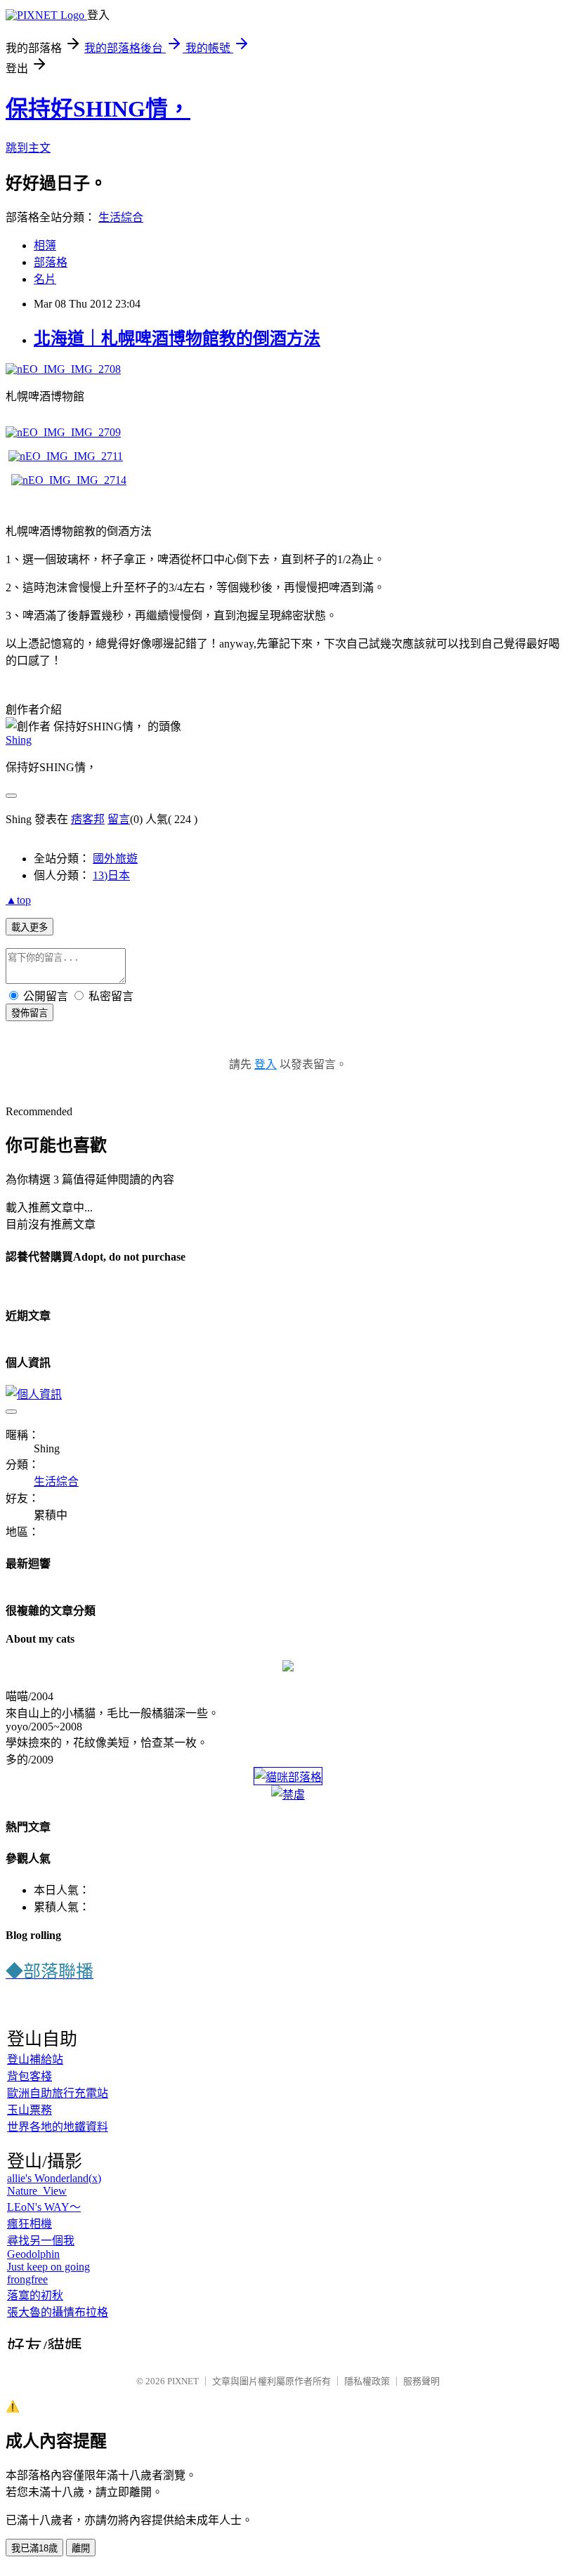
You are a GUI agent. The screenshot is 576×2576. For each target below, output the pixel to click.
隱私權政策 (367, 2381)
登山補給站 (35, 2059)
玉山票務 (30, 2110)
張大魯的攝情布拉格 (58, 2312)
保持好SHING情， (98, 109)
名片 (45, 279)
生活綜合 (121, 217)
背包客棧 (30, 2076)
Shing (19, 740)
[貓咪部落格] (288, 1777)
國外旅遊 (115, 859)
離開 (81, 2548)
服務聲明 (421, 2381)
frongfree (27, 2279)
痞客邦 (88, 819)
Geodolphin (33, 2254)
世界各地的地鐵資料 (58, 2127)
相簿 (45, 245)
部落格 (51, 262)
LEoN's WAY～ (44, 2207)
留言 (119, 819)
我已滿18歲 (34, 2548)
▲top (18, 900)
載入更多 (30, 927)
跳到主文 (28, 148)
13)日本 (111, 875)
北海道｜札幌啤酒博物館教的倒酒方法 (177, 339)
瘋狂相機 (30, 2224)
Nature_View (37, 2191)
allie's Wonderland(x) (54, 2178)
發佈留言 (30, 1013)
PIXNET (183, 2381)
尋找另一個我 (41, 2241)
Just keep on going (48, 2267)
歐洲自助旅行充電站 (58, 2093)
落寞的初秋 (35, 2295)
